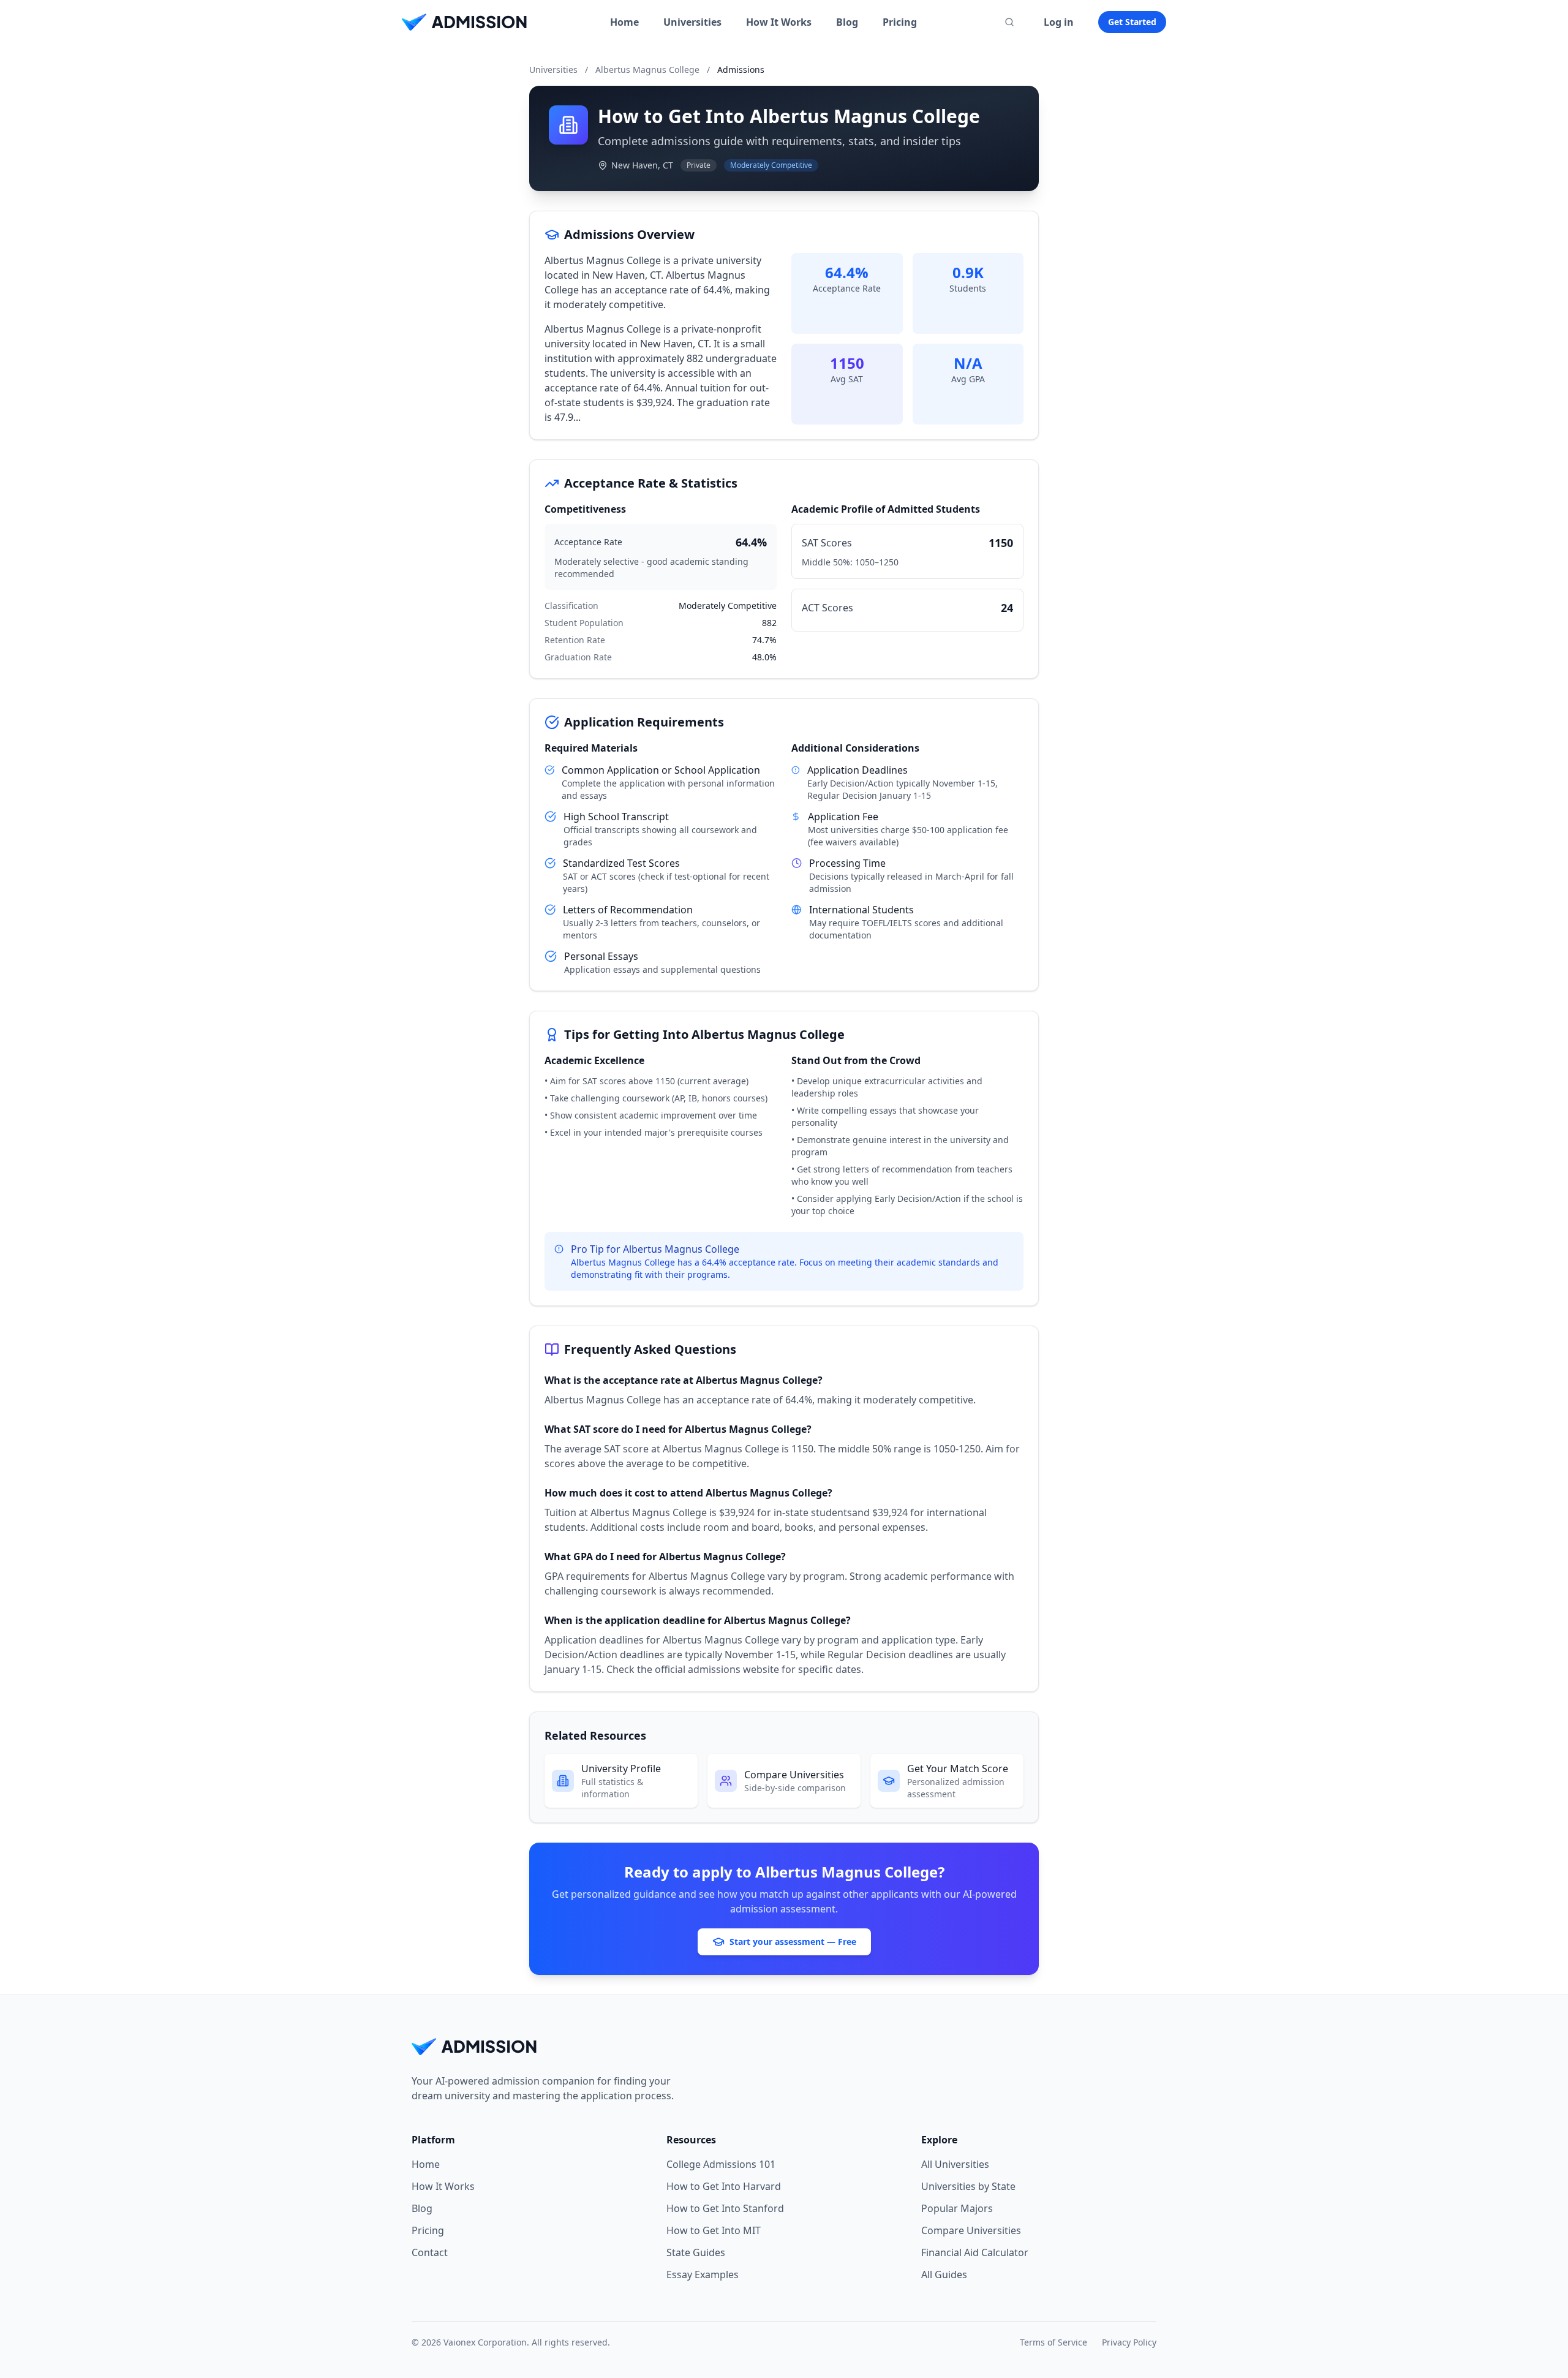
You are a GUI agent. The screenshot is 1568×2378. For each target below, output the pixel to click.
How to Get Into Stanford (725, 2208)
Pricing (900, 22)
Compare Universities (971, 2230)
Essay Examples (703, 2274)
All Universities (955, 2164)
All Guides (944, 2274)
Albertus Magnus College (647, 70)
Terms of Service (1053, 2342)
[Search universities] (1009, 22)
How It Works (779, 22)
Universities (692, 22)
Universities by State (968, 2186)
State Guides (696, 2252)
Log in (1059, 22)
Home (624, 22)
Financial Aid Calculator (975, 2252)
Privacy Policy (1129, 2342)
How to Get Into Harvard (724, 2186)
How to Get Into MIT (714, 2230)
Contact (430, 2252)
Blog (847, 22)
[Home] (464, 22)
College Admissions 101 (721, 2164)
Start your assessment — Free (793, 1942)
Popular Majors (957, 2208)
